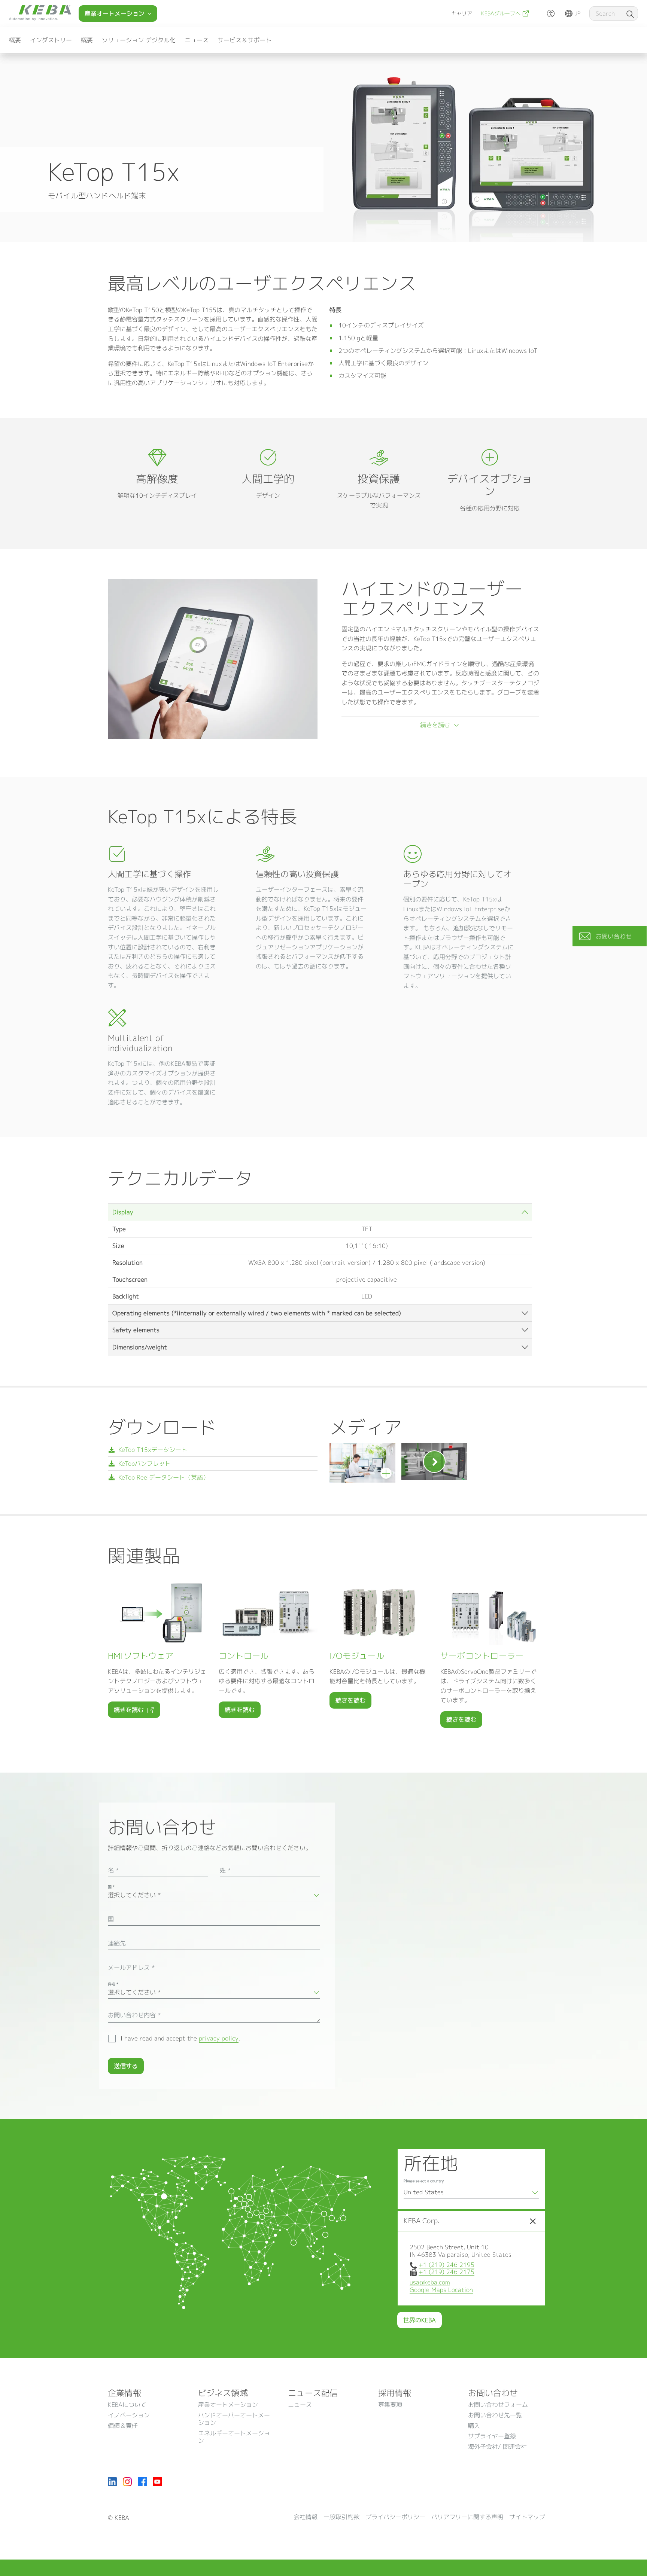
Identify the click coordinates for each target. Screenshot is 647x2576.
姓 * (225, 1870)
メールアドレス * (131, 1968)
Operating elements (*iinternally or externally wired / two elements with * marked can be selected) (257, 1313)
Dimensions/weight (140, 1347)
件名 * (113, 1984)
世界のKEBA (420, 2320)
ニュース (197, 40)
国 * (111, 1887)
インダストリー (51, 40)
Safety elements (136, 1330)
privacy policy (219, 2038)
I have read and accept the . (180, 2038)
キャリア (462, 13)
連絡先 (117, 1943)
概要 (15, 40)
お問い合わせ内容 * (134, 2015)
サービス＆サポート (244, 40)
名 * (113, 1870)
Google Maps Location (441, 2290)
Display (123, 1212)
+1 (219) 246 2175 (446, 2272)
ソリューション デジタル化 (139, 40)
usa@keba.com (430, 2282)
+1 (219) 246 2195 (446, 2265)
